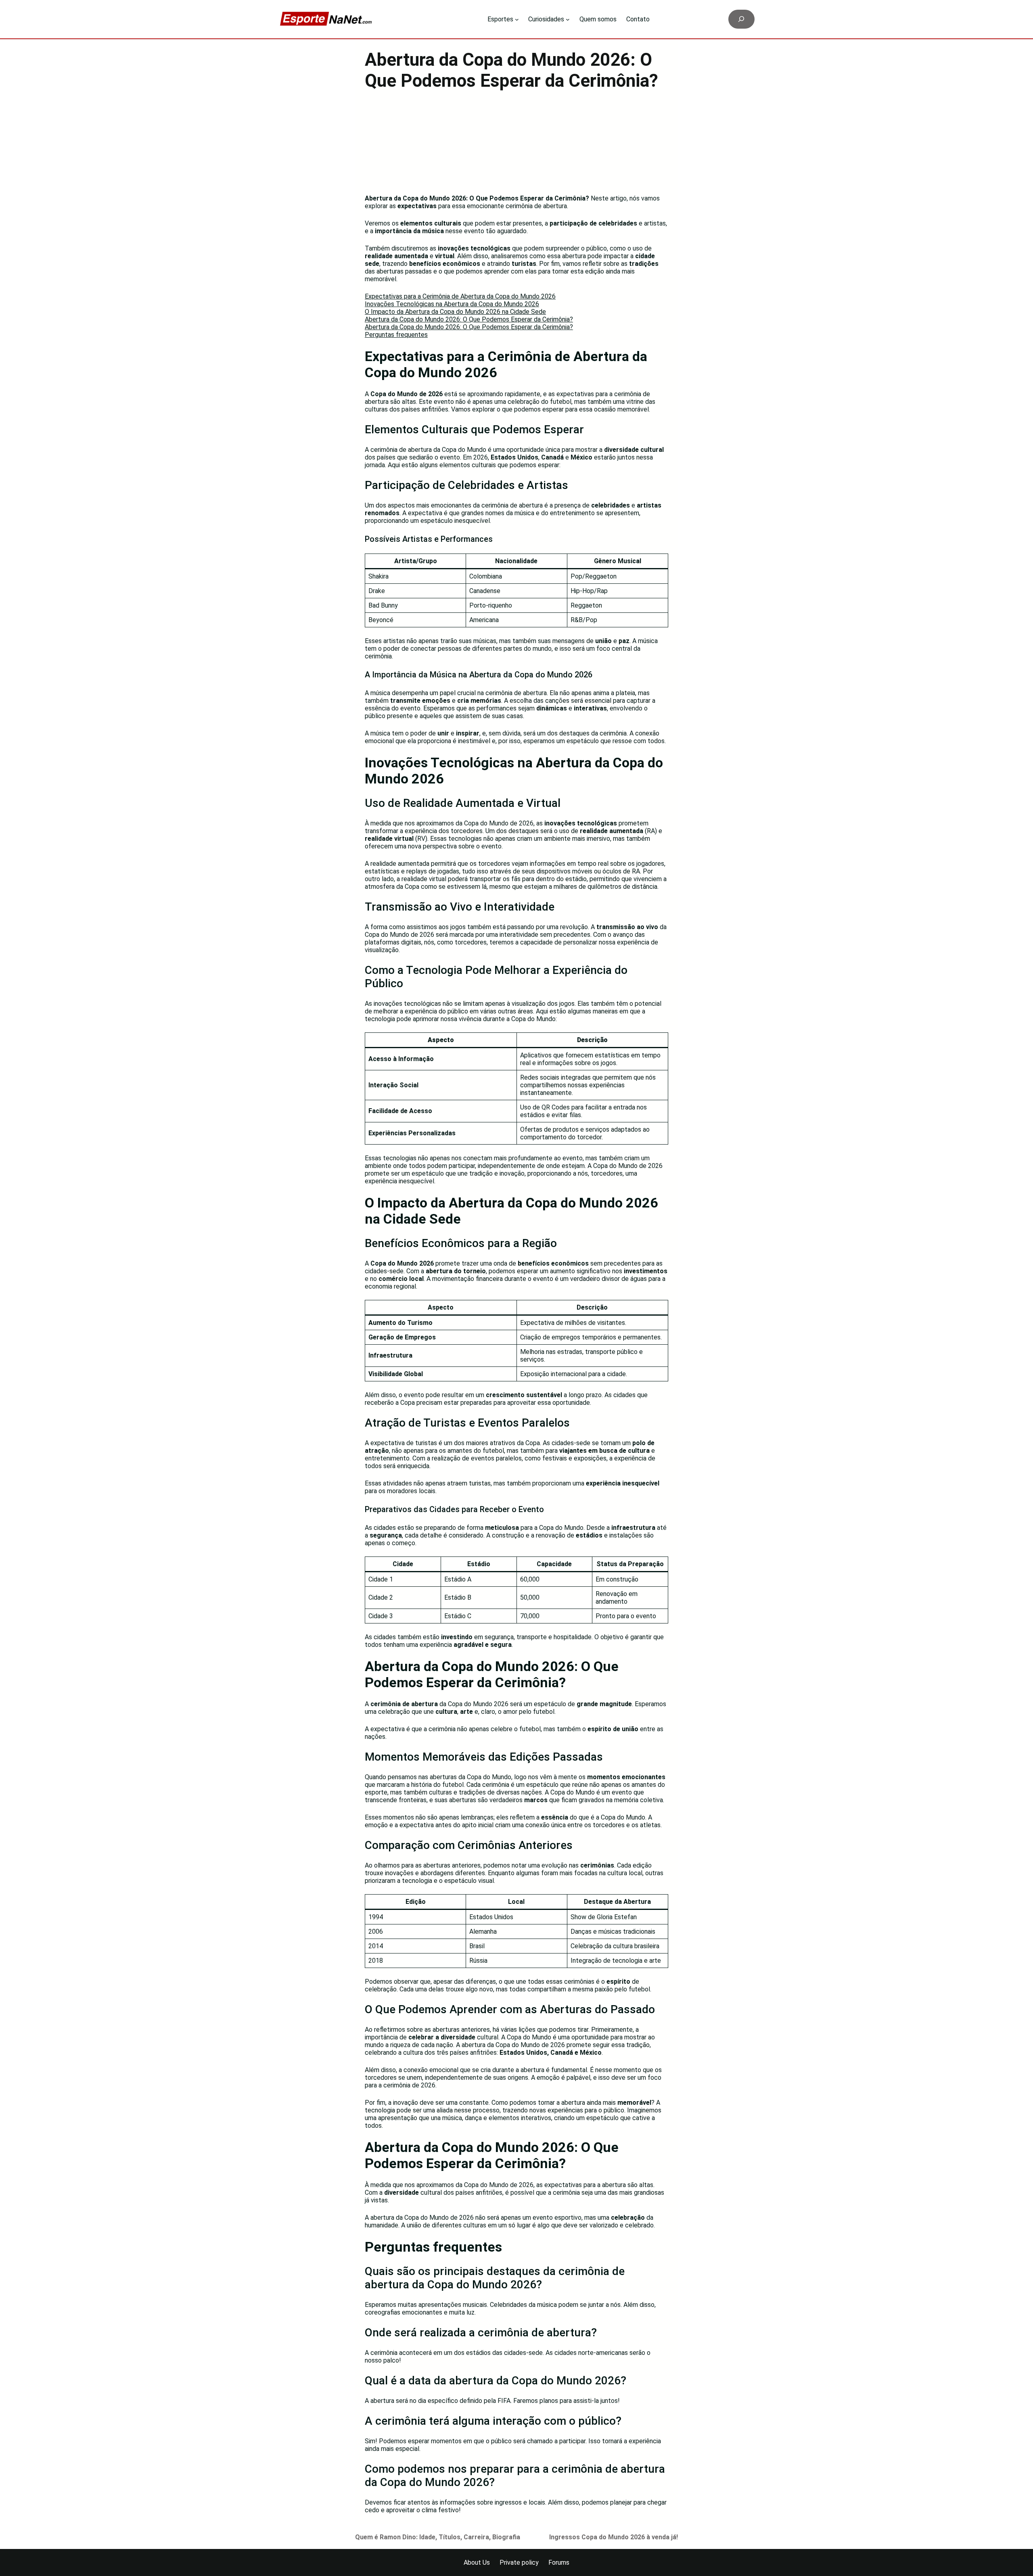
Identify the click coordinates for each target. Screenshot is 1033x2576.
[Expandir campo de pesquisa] (741, 19)
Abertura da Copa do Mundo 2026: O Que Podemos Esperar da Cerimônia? (469, 319)
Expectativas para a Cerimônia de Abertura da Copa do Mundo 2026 (460, 296)
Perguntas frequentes (396, 335)
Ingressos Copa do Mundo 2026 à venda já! (614, 2537)
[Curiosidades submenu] (568, 19)
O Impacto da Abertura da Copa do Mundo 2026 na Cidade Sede (455, 312)
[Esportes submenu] (517, 19)
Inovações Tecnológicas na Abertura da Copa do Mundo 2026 (452, 304)
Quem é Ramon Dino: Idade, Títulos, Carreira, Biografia (438, 2537)
